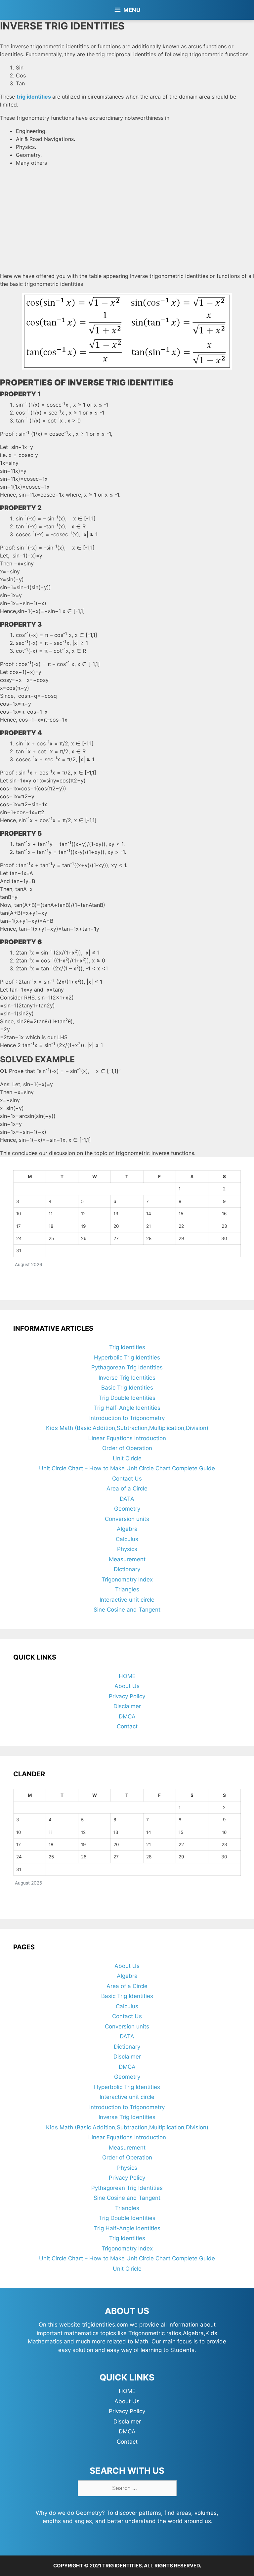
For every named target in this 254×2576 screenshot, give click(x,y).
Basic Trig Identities (127, 1388)
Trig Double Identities (127, 1398)
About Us (127, 1686)
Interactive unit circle (127, 1600)
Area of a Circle (127, 1488)
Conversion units (127, 1519)
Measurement (127, 1559)
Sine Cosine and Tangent (127, 1610)
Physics (127, 1549)
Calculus (127, 1539)
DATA (127, 1499)
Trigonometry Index (127, 1579)
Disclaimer (127, 1706)
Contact (127, 1726)
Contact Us (127, 1479)
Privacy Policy (127, 1696)
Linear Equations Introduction (127, 1438)
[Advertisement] (127, 218)
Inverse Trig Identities (127, 1378)
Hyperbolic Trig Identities (127, 1357)
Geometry (127, 1509)
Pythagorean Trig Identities (127, 1367)
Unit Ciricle (127, 1458)
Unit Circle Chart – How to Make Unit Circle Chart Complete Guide (127, 1468)
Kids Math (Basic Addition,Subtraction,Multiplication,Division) (127, 1428)
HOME (127, 1676)
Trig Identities (127, 1347)
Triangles (127, 1589)
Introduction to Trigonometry (127, 1418)
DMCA (127, 1716)
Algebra (127, 1529)
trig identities (34, 97)
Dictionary (127, 1569)
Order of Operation (127, 1448)
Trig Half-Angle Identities (127, 1408)
